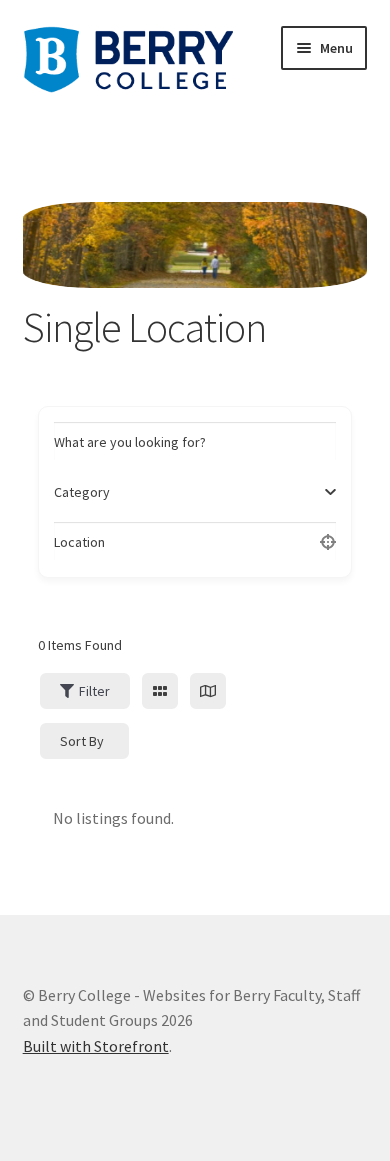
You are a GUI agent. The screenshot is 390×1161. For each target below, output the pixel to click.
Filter (94, 691)
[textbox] (82, 492)
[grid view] (160, 691)
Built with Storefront (96, 1046)
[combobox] (188, 492)
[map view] (208, 691)
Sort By (82, 741)
